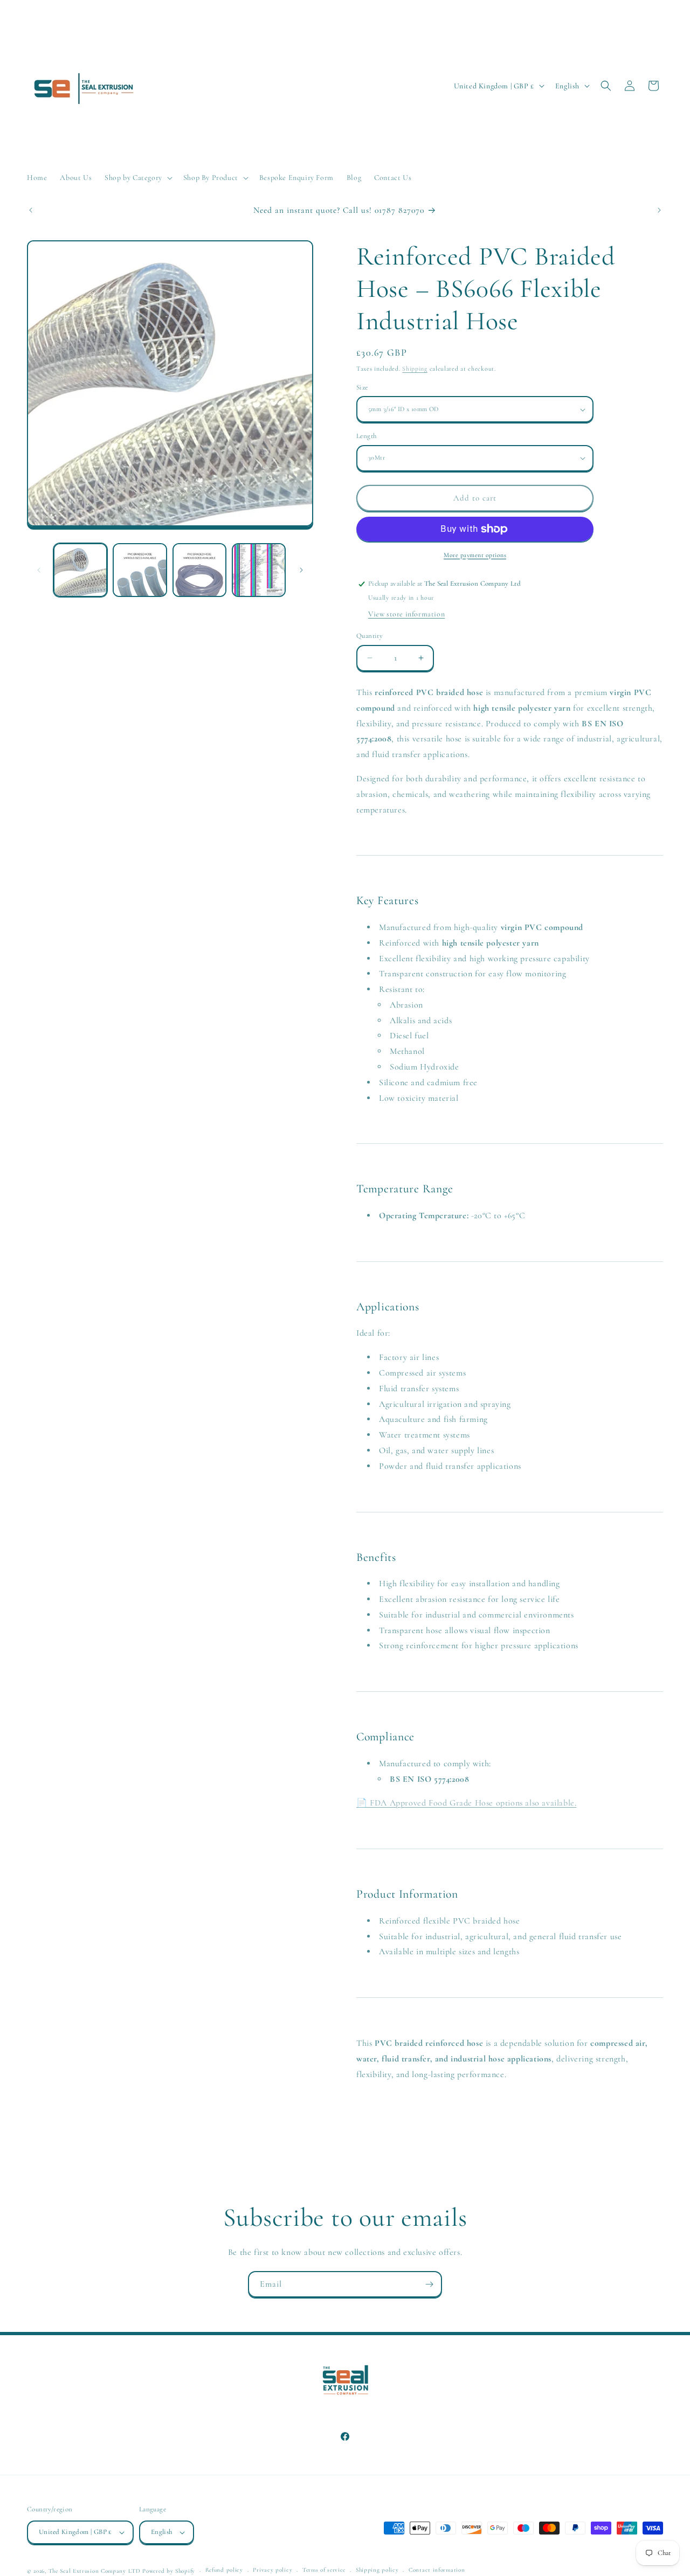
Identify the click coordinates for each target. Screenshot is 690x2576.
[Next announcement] (659, 210)
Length (366, 436)
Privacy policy (272, 2570)
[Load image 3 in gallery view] (199, 570)
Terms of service (324, 2570)
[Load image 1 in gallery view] (80, 570)
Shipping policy (377, 2570)
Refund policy (224, 2570)
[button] (137, 178)
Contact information (437, 2570)
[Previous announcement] (31, 210)
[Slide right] (301, 570)
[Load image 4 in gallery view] (259, 570)
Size (362, 387)
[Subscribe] (429, 2284)
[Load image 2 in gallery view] (140, 570)
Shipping (415, 369)
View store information (406, 614)
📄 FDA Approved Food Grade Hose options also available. (466, 1803)
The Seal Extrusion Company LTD (95, 2571)
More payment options (475, 555)
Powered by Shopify (169, 2571)
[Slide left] (39, 570)
